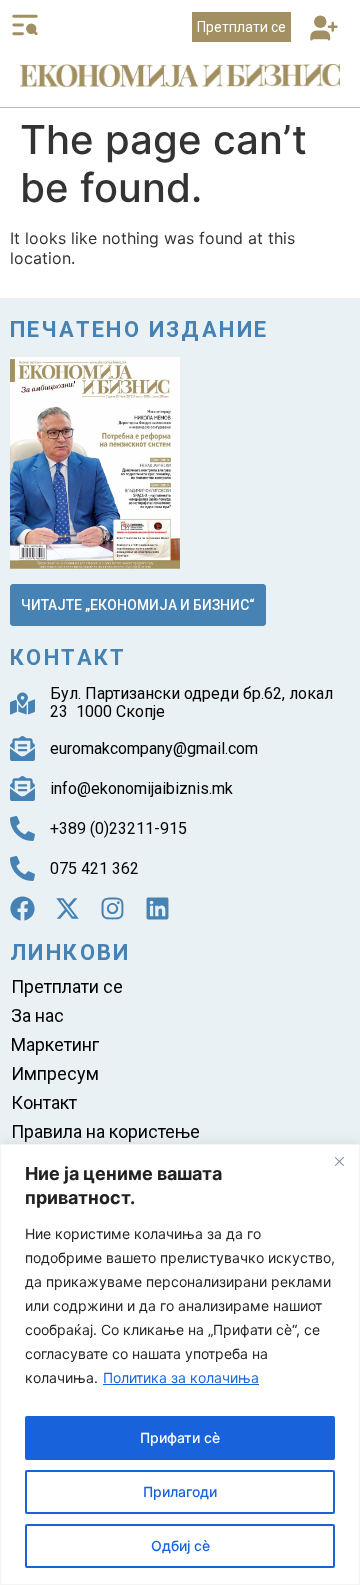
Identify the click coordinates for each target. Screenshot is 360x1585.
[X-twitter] (67, 908)
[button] (323, 29)
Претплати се (67, 986)
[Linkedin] (157, 908)
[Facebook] (22, 908)
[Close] (339, 1161)
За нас (37, 1015)
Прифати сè (180, 1437)
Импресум (55, 1073)
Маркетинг (55, 1044)
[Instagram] (112, 908)
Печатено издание (139, 329)
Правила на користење (105, 1131)
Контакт (44, 1102)
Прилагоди (180, 1491)
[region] (180, 1364)
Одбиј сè (180, 1545)
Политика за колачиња (181, 1377)
